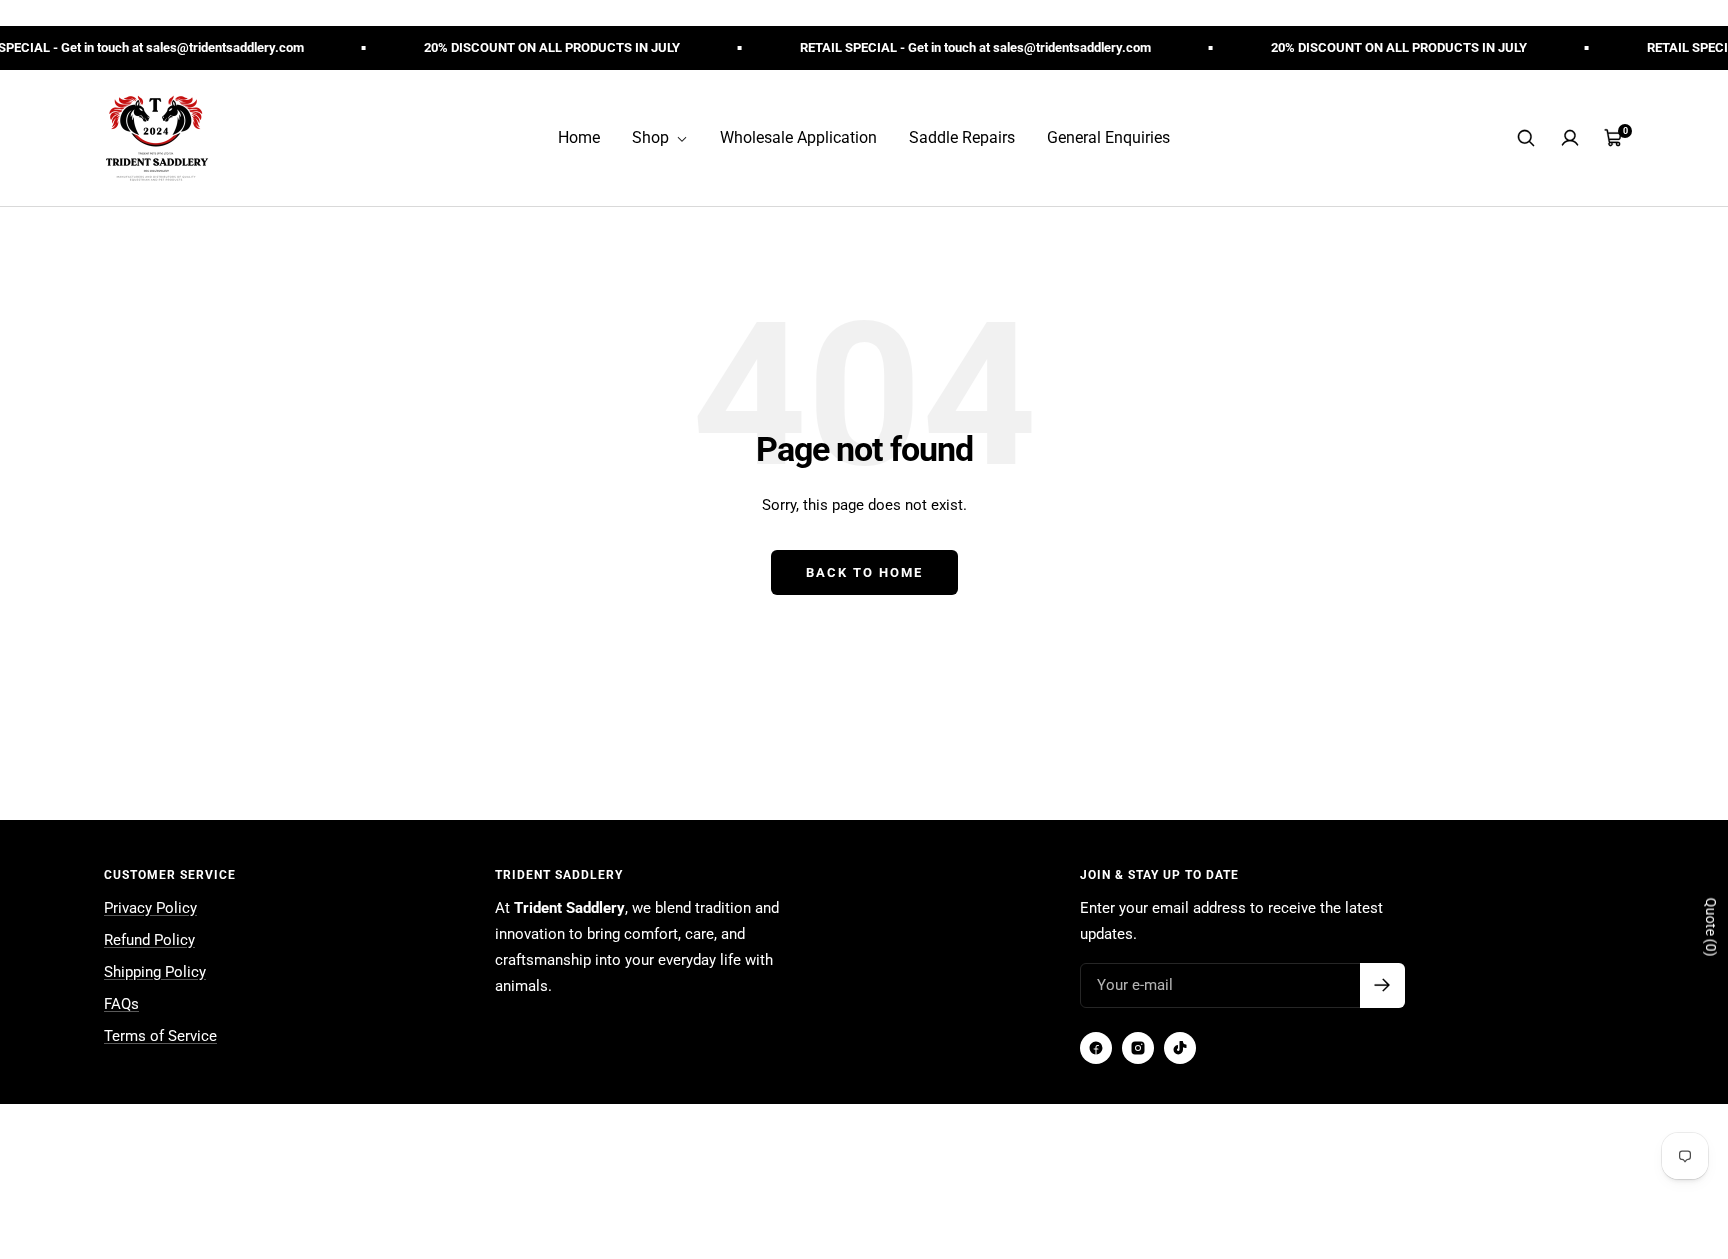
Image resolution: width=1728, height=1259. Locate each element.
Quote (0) (1711, 927)
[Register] (1382, 985)
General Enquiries (1108, 137)
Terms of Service (160, 1036)
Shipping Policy (155, 972)
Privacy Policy (150, 908)
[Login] (1570, 138)
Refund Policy (149, 940)
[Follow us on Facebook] (1096, 1048)
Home (579, 137)
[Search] (1526, 138)
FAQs (121, 1004)
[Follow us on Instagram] (1138, 1048)
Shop (652, 137)
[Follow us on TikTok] (1180, 1048)
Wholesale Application (798, 137)
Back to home (864, 572)
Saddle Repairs (962, 137)
